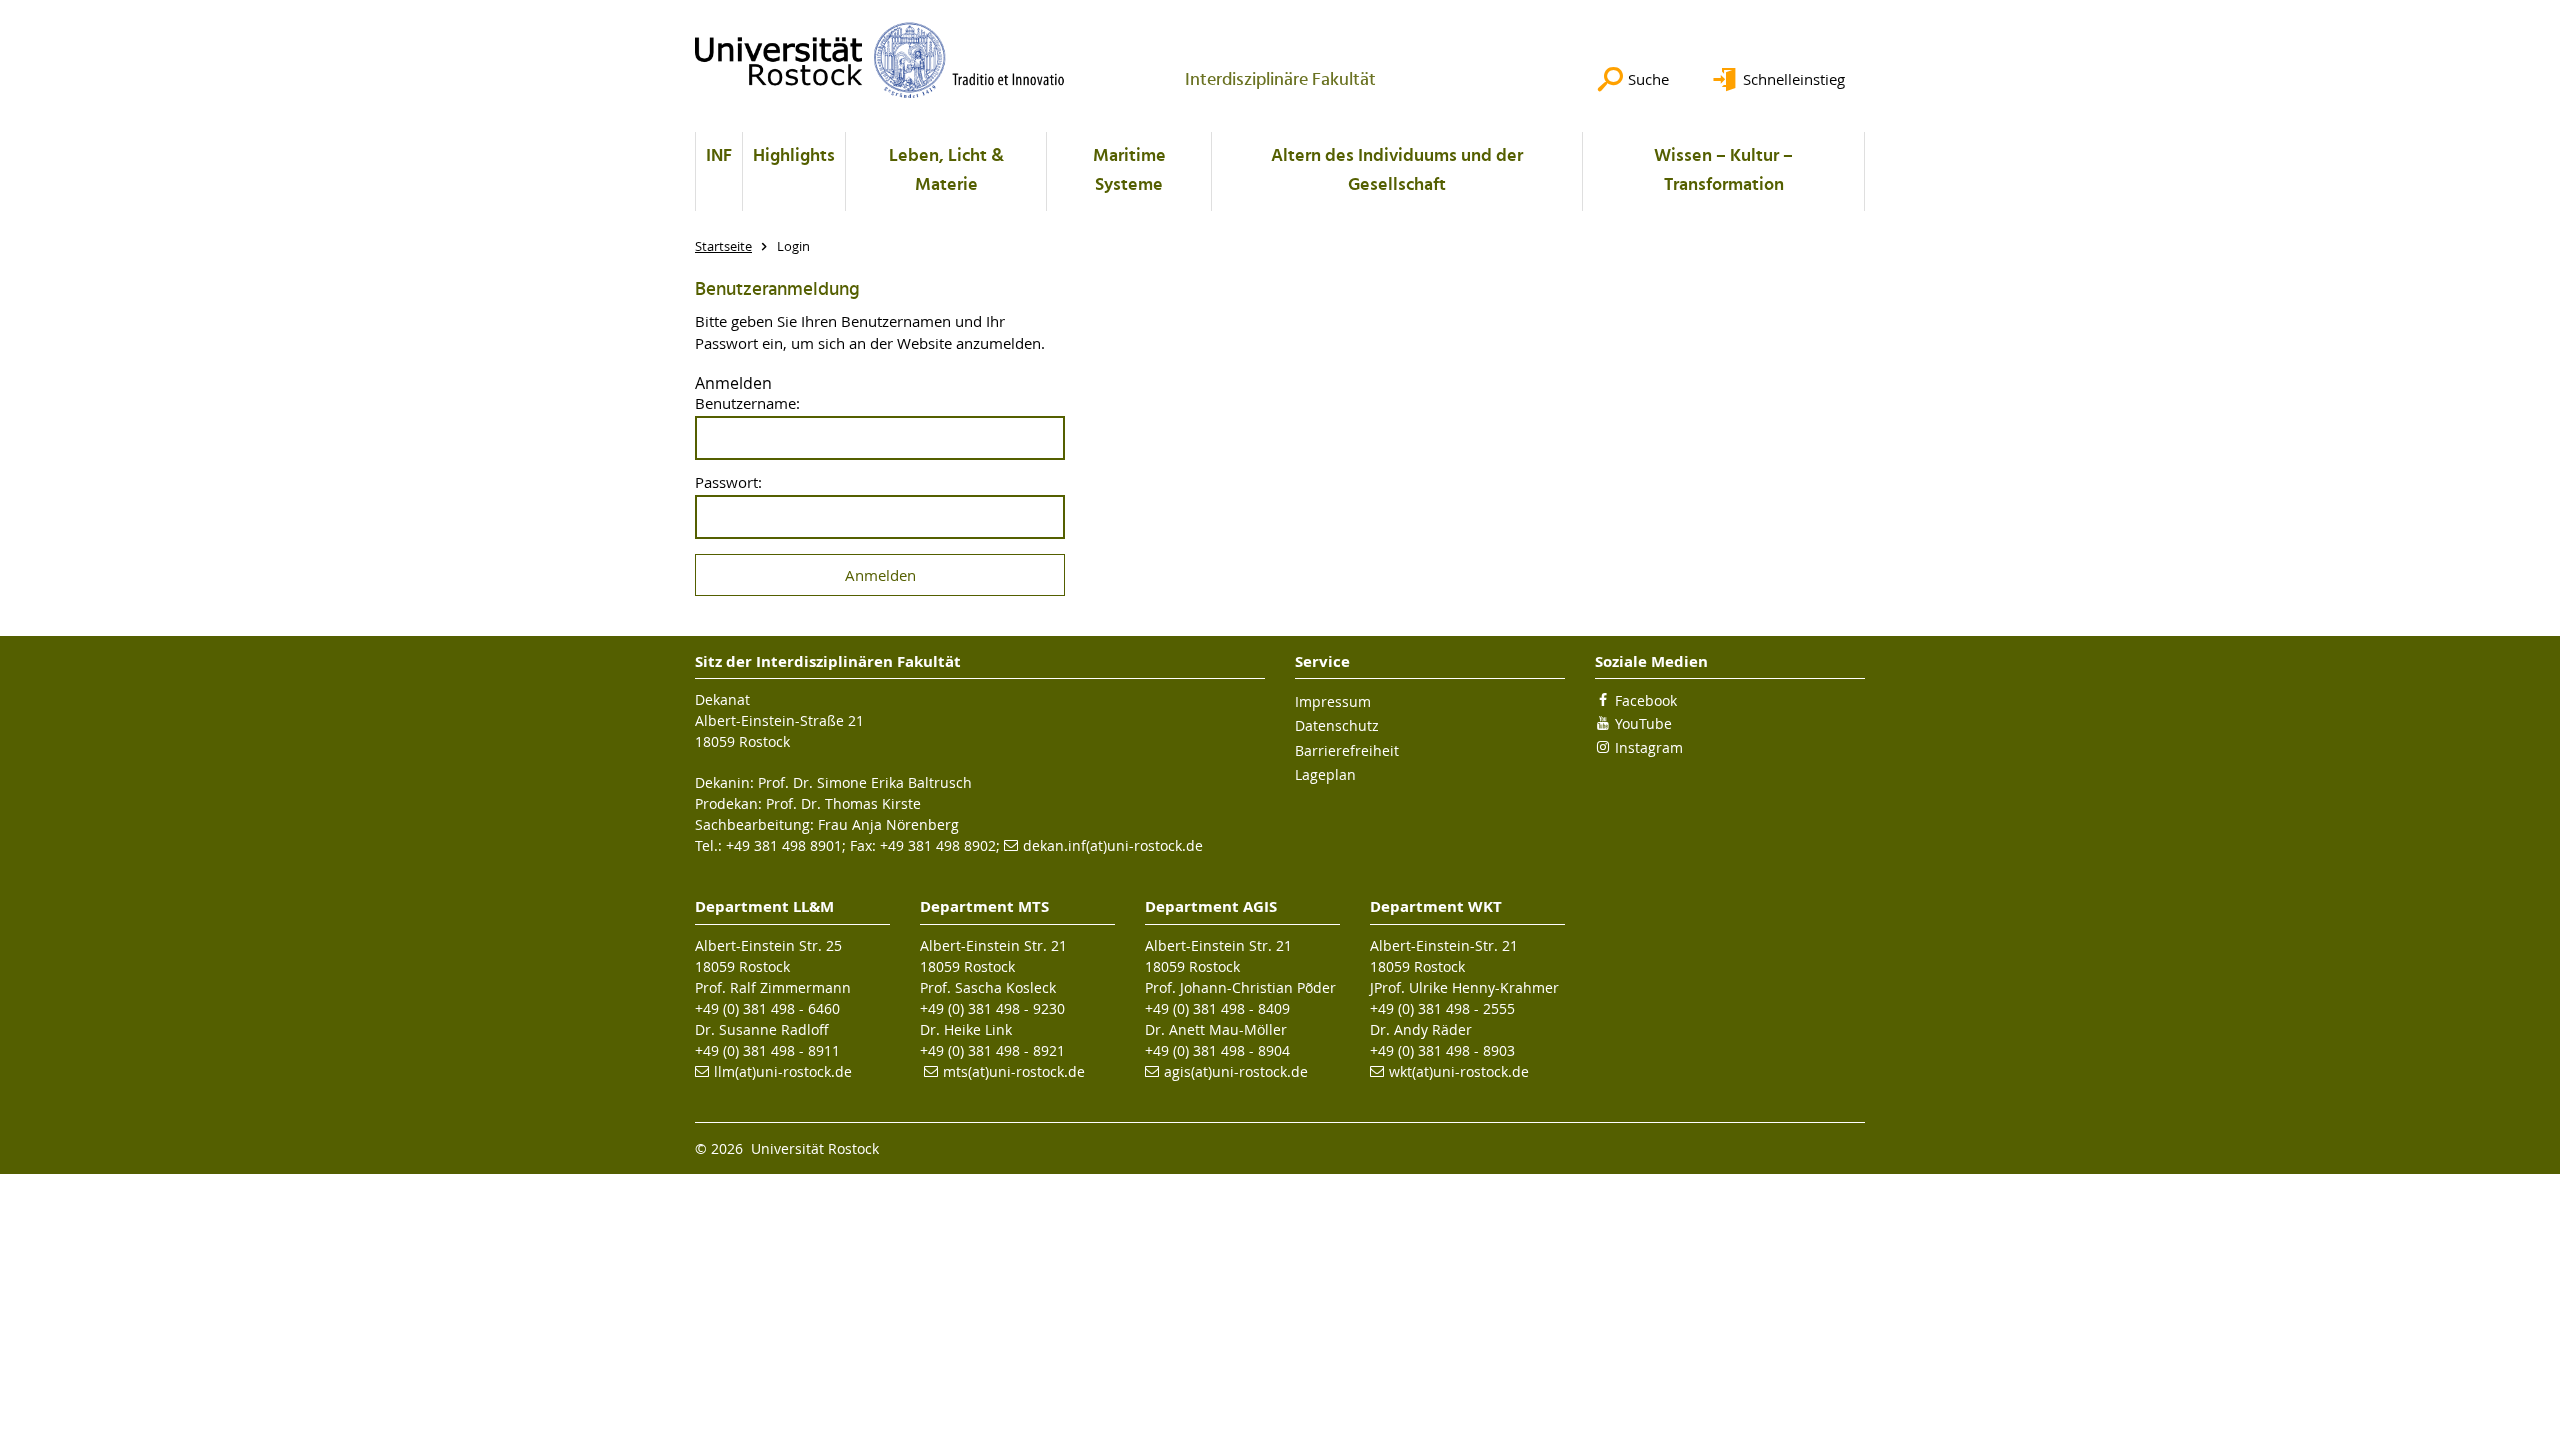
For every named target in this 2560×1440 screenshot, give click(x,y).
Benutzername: (747, 403)
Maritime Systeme (1129, 171)
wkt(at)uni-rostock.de (1459, 1071)
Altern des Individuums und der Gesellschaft (1397, 171)
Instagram (1649, 747)
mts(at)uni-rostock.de (1014, 1071)
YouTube (1643, 723)
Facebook (1646, 700)
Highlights (794, 156)
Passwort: (728, 482)
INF (719, 156)
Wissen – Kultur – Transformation (1723, 171)
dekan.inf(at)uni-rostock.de (1113, 845)
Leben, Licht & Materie (946, 171)
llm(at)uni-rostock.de (783, 1071)
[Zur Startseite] (880, 60)
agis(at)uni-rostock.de (1236, 1071)
